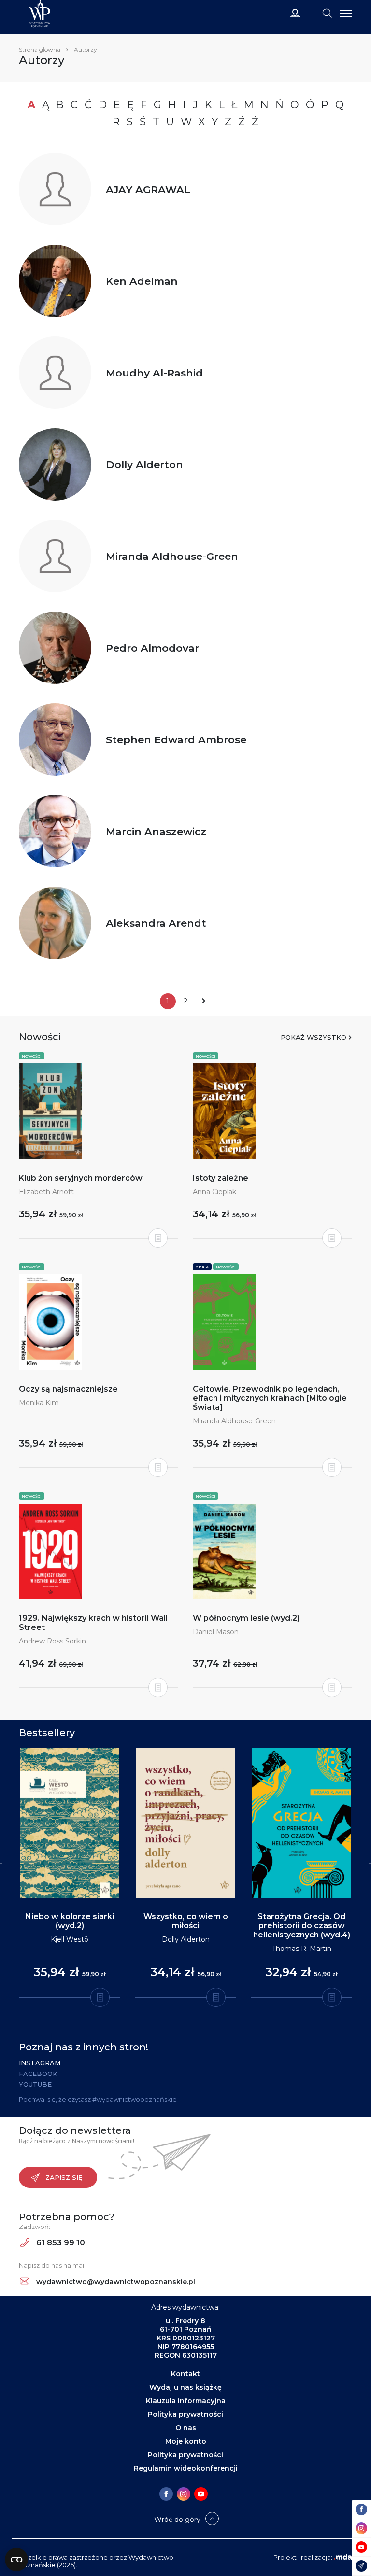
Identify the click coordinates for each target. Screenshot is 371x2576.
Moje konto (186, 2441)
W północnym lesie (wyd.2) (246, 1618)
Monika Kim (39, 1403)
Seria (202, 1267)
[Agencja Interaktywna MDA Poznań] (343, 2557)
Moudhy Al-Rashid (154, 373)
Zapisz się (64, 2177)
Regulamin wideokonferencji (186, 2468)
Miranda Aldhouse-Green (172, 556)
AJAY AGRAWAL (148, 189)
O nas (186, 2428)
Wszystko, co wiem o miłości (186, 1921)
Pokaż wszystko (314, 1037)
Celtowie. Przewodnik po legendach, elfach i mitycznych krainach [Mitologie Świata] (270, 1398)
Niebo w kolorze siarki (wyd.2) (70, 1921)
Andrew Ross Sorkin (52, 1641)
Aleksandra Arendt (156, 923)
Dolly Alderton (144, 465)
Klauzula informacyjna (186, 2401)
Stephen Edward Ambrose (176, 740)
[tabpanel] (70, 1873)
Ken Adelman (142, 281)
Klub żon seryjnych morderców (81, 1178)
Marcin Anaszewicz (156, 831)
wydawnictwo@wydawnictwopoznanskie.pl (115, 2282)
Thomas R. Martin (302, 1949)
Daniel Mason (216, 1632)
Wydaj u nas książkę (185, 2387)
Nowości (32, 1056)
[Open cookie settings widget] (16, 2560)
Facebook (38, 2074)
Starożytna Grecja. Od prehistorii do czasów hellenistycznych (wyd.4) (302, 1926)
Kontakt (185, 2374)
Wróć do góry (177, 2520)
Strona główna (40, 49)
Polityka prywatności (185, 2414)
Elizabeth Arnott (46, 1192)
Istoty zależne (221, 1178)
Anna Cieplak (214, 1192)
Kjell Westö (70, 1939)
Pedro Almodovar (152, 648)
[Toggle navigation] (327, 13)
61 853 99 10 (60, 2243)
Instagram (40, 2063)
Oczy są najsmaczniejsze (68, 1389)
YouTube (35, 2084)
